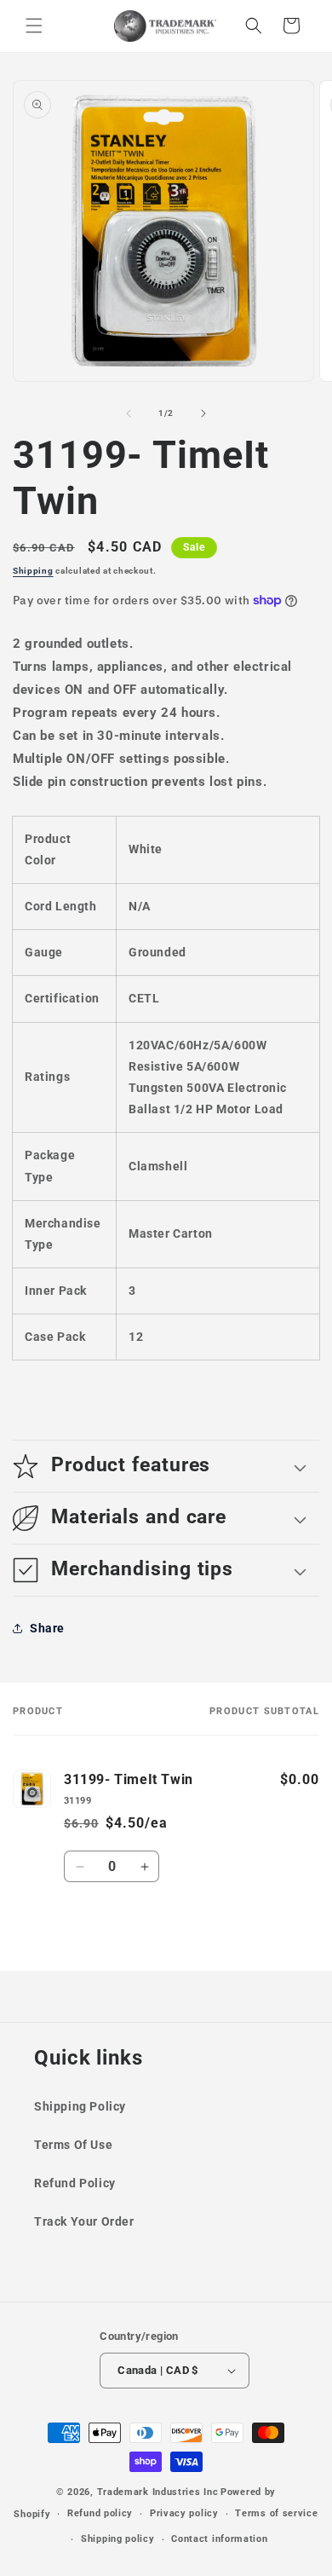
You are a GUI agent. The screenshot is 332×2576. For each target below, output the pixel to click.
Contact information (219, 2539)
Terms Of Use (73, 2145)
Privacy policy (184, 2513)
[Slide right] (203, 413)
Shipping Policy (80, 2106)
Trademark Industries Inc (158, 2492)
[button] (34, 26)
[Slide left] (129, 413)
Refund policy (100, 2513)
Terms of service (276, 2513)
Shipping (33, 571)
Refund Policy (75, 2183)
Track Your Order (84, 2221)
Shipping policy (118, 2539)
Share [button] (47, 1628)
